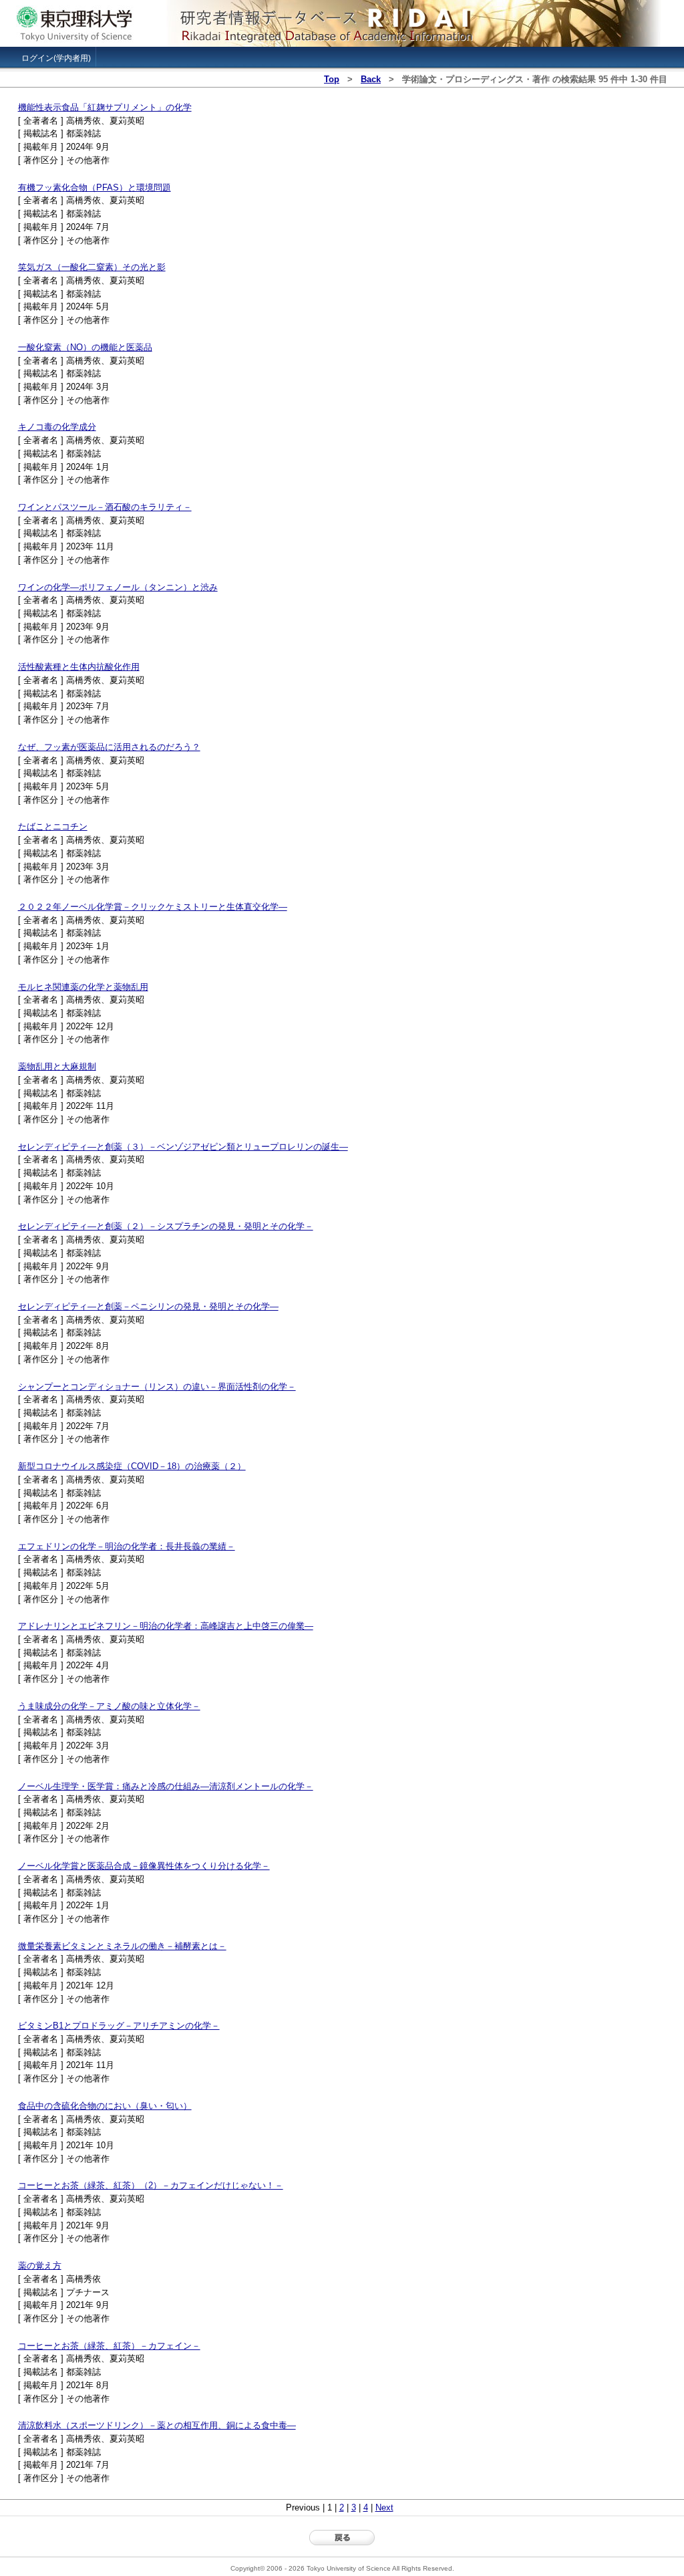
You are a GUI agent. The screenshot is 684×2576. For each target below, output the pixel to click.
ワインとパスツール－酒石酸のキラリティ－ (105, 507)
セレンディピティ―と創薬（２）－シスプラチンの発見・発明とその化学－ (166, 1226)
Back (371, 79)
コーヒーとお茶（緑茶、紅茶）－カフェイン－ (109, 2346)
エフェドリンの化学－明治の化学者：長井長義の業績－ (127, 1546)
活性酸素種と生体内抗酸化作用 (79, 667)
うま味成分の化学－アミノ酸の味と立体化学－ (109, 1706)
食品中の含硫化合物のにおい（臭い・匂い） (105, 2106)
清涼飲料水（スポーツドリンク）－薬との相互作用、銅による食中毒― (157, 2425)
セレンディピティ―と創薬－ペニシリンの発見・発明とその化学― (148, 1306)
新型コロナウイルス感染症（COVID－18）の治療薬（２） (132, 1466)
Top (332, 79)
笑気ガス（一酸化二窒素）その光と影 (92, 267)
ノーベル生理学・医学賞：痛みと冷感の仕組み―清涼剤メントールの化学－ (166, 1786)
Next (384, 2507)
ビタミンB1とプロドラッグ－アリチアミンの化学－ (119, 2026)
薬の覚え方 (40, 2266)
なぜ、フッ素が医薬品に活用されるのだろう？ (109, 747)
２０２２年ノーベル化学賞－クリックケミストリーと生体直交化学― (153, 907)
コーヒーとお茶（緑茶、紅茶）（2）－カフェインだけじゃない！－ (151, 2185)
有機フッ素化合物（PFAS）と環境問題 (95, 187)
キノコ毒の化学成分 (57, 427)
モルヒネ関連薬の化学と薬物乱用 (83, 987)
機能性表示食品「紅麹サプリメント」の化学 (105, 107)
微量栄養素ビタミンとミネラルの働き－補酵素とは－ (122, 1946)
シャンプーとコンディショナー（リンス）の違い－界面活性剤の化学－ (157, 1387)
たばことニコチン (53, 826)
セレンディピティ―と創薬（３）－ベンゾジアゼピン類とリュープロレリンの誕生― (183, 1147)
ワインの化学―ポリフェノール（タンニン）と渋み (118, 587)
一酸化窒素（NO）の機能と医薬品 (85, 347)
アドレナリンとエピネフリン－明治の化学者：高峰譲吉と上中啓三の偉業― (166, 1626)
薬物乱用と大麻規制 (57, 1066)
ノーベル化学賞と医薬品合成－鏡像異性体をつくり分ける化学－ (144, 1866)
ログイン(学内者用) (56, 58)
